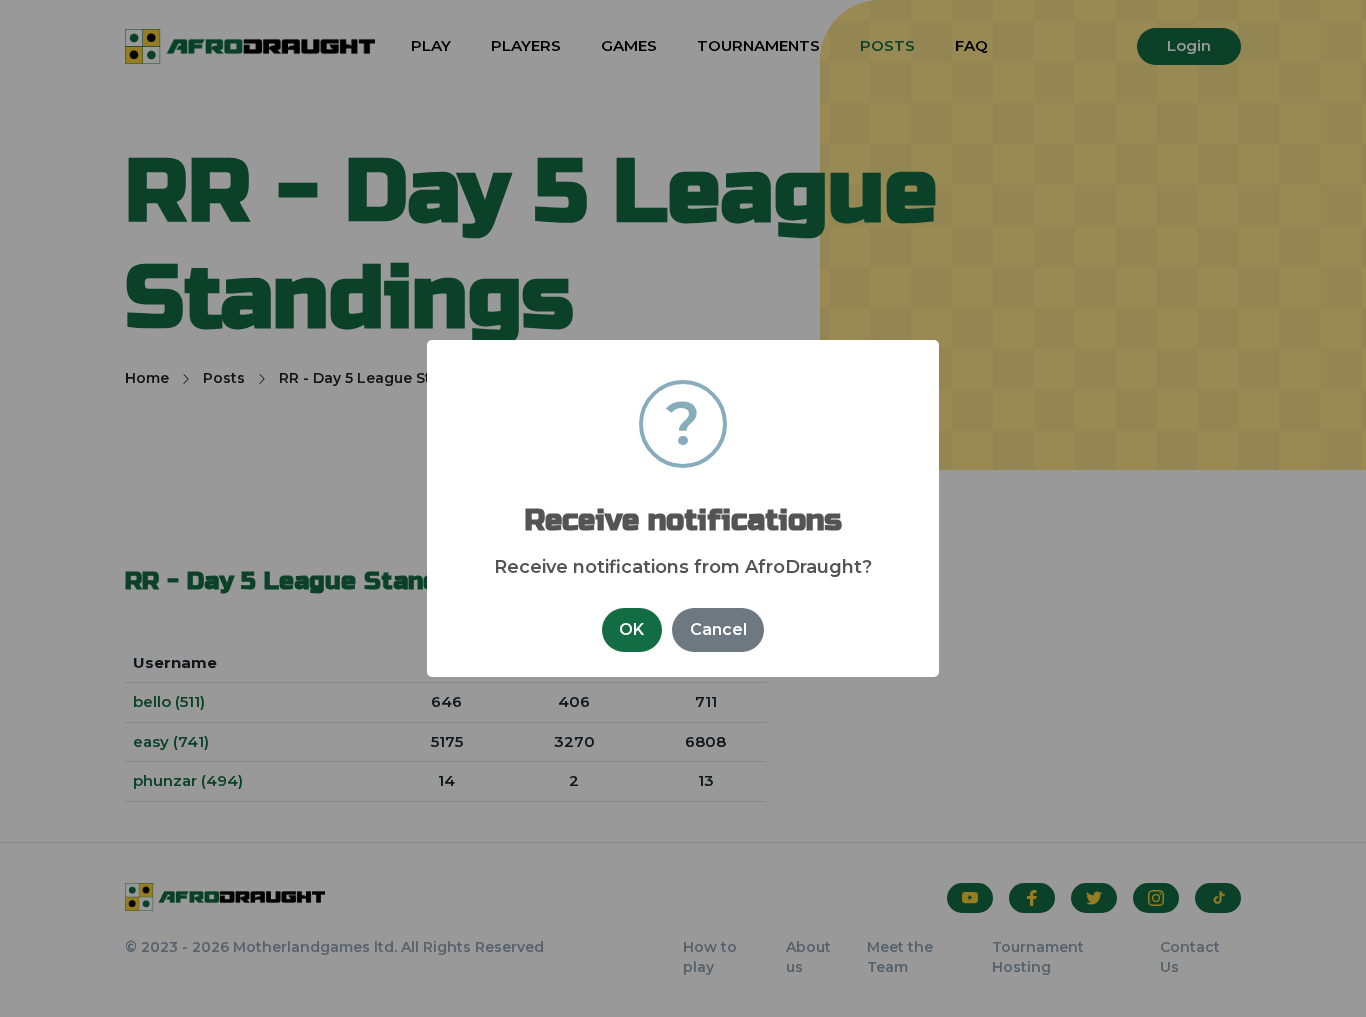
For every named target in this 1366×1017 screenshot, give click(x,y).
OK (631, 629)
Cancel (718, 629)
